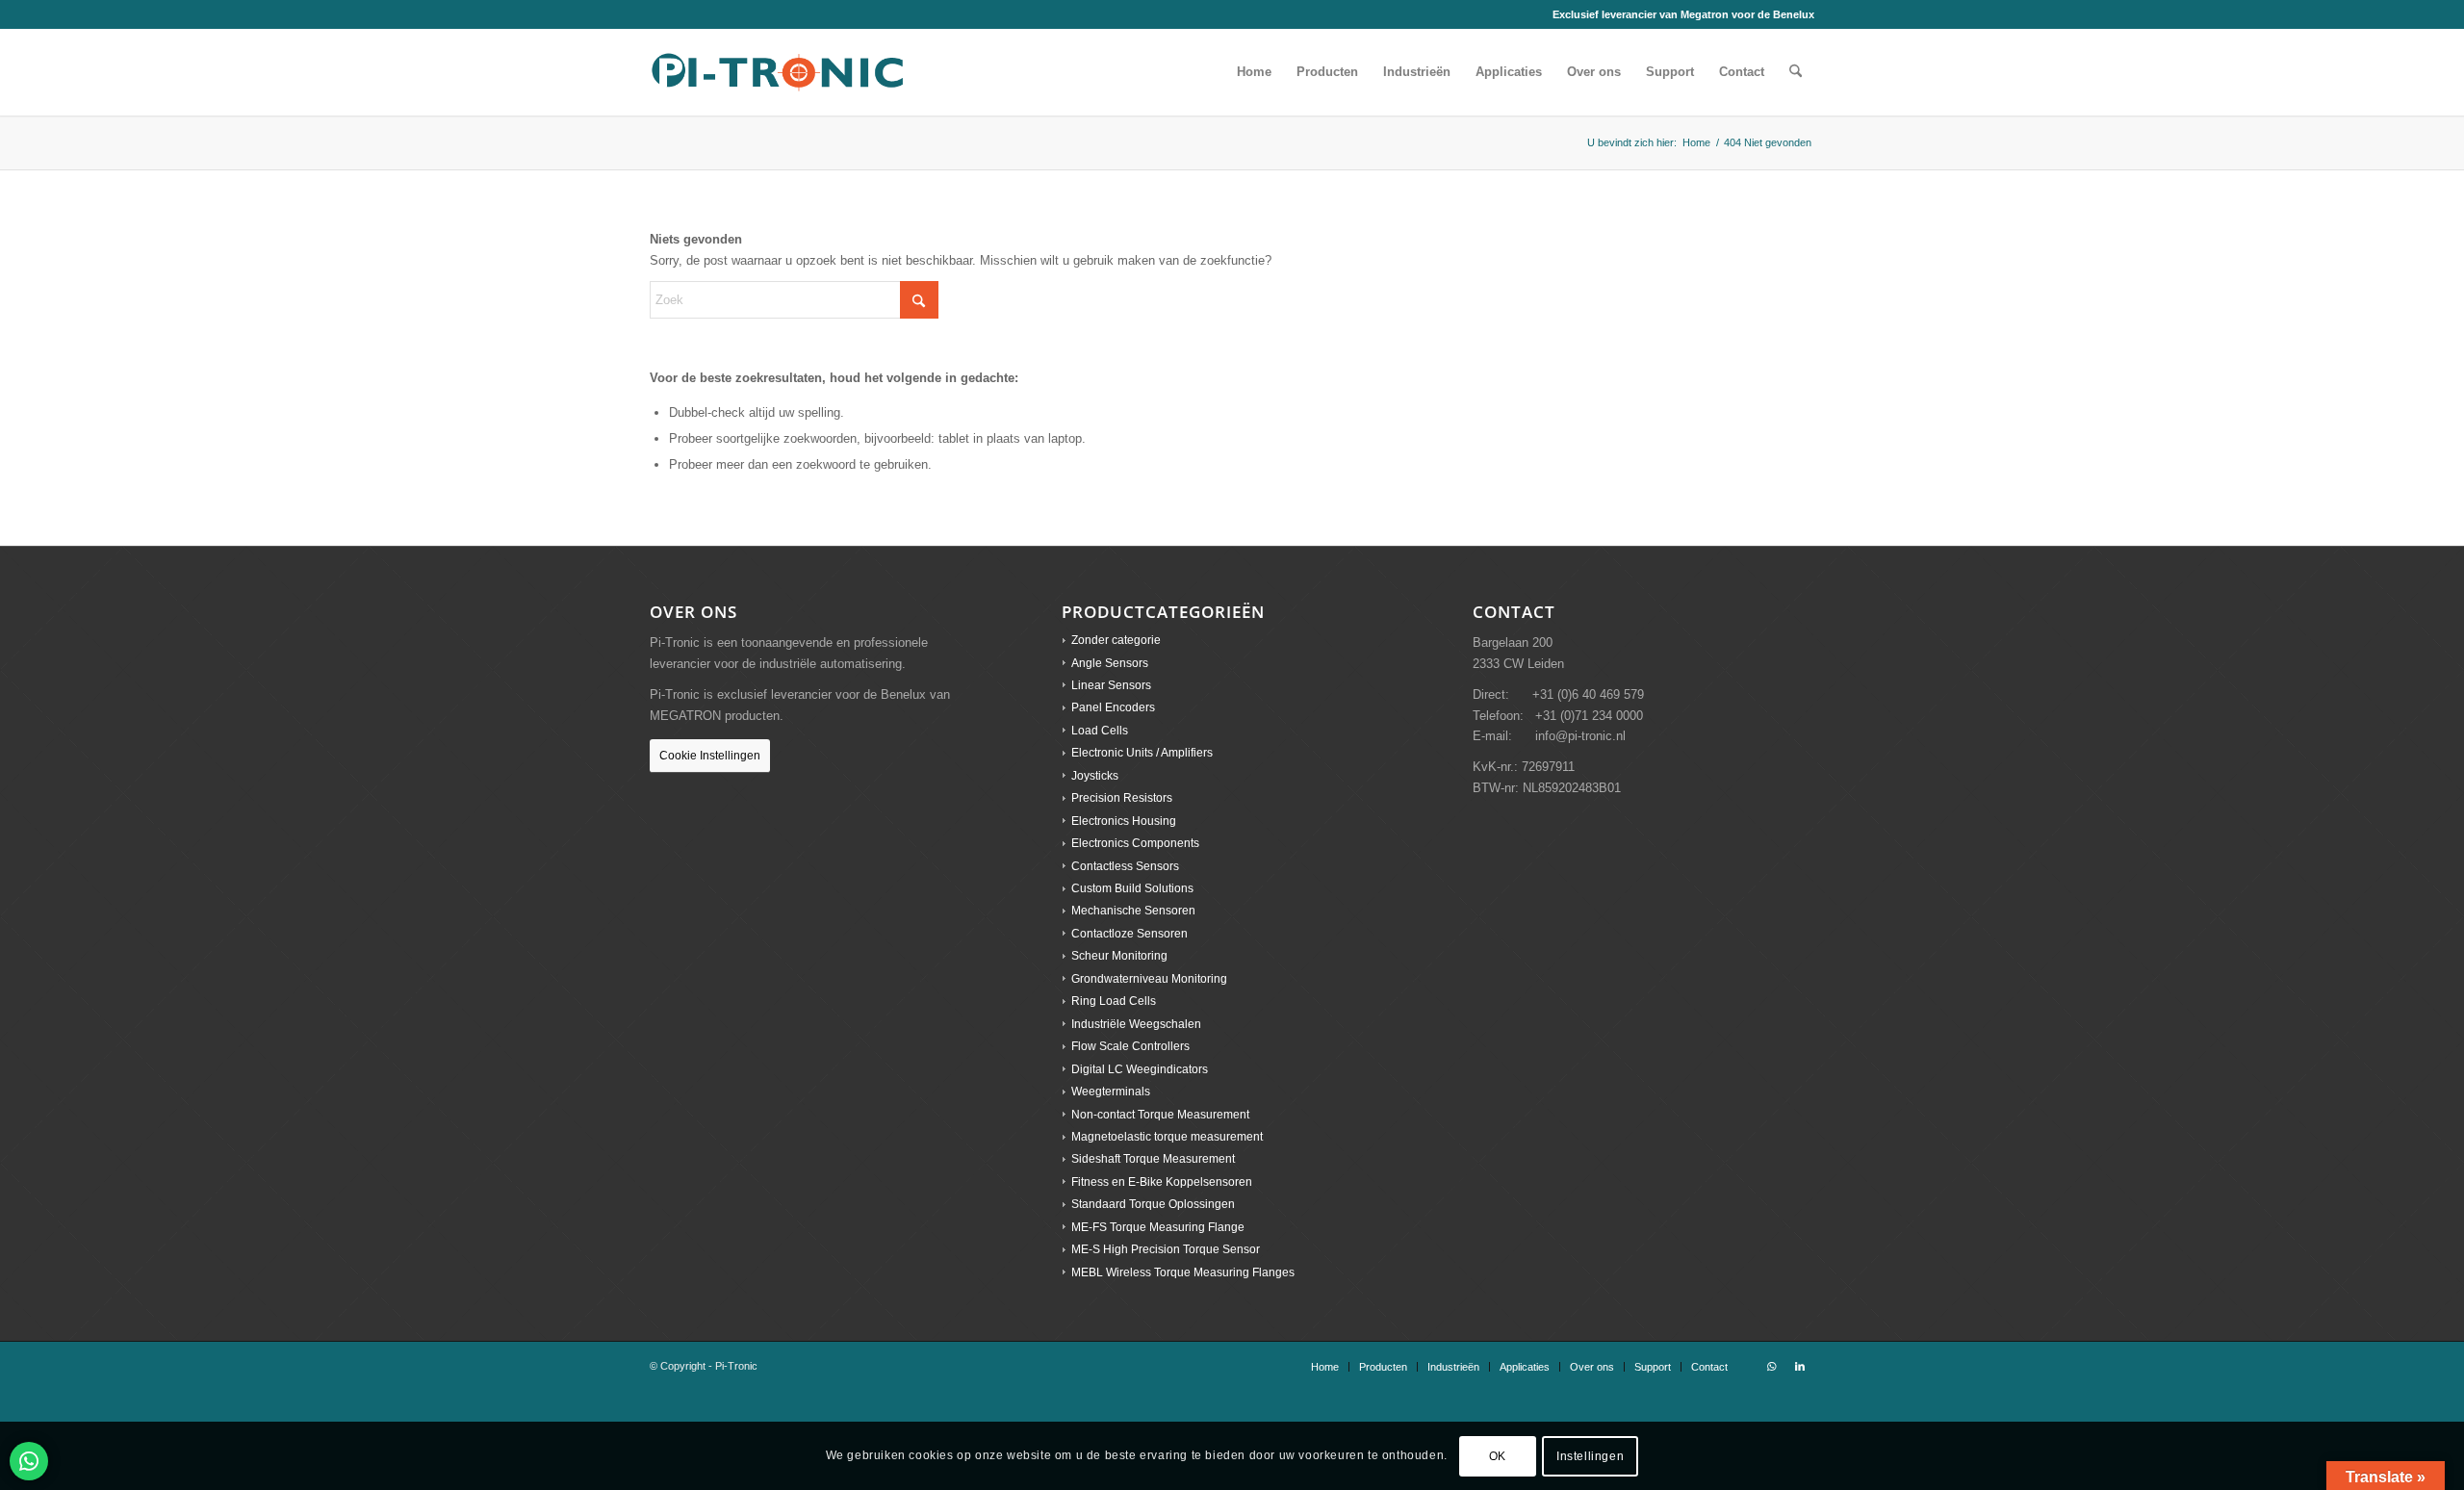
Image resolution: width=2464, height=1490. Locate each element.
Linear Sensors (1111, 685)
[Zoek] (1796, 72)
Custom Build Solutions (1132, 888)
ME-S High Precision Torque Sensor (1166, 1249)
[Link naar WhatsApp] (1771, 1366)
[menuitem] (1254, 72)
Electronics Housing (1124, 821)
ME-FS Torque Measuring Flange (1158, 1227)
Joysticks (1095, 776)
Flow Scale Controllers (1130, 1046)
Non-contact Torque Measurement (1160, 1115)
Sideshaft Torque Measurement (1153, 1159)
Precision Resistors (1122, 798)
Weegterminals (1111, 1092)
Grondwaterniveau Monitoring (1149, 979)
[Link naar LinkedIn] (1800, 1366)
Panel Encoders (1113, 707)
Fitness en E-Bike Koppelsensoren (1162, 1182)
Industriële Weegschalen (1136, 1024)
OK (1498, 1456)
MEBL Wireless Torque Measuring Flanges (1183, 1272)
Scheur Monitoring (1119, 956)
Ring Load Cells (1114, 1001)
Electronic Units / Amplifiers (1142, 753)
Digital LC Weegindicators (1140, 1069)
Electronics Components (1135, 843)
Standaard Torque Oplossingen (1153, 1204)
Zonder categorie (1116, 640)
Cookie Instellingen (710, 756)
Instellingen (1590, 1456)
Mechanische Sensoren (1133, 911)
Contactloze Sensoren (1129, 934)
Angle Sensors (1110, 663)
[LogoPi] (778, 72)
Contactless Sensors (1125, 866)
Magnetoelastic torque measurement (1167, 1137)
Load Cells (1100, 731)
